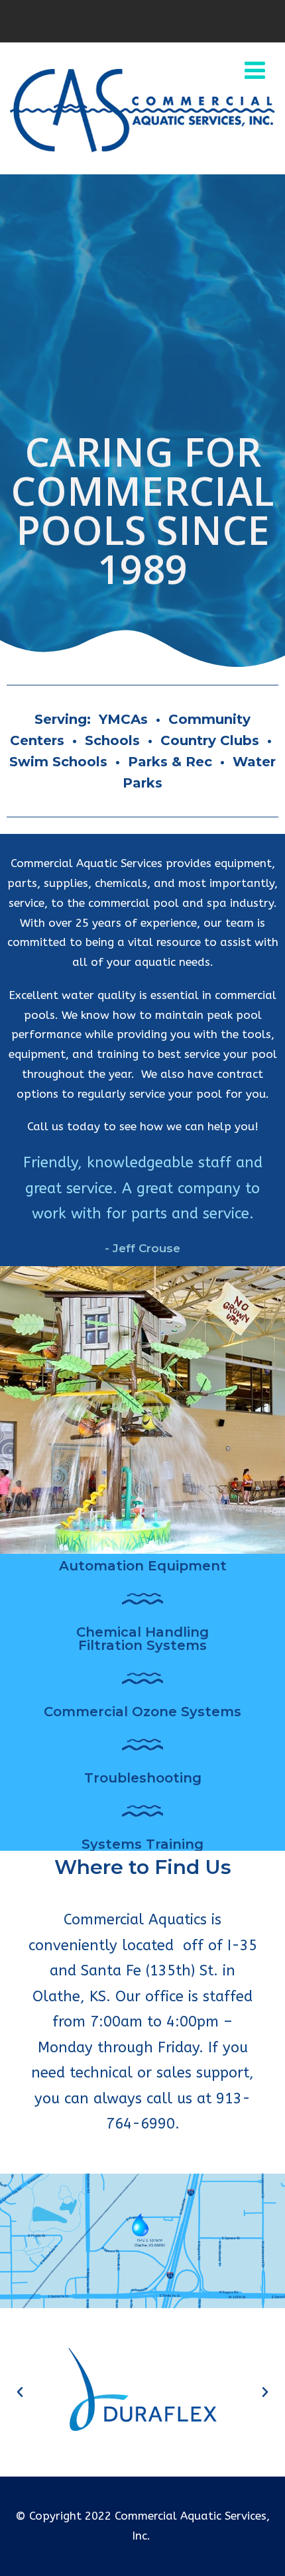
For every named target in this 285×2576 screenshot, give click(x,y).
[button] (20, 2392)
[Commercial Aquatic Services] (142, 154)
